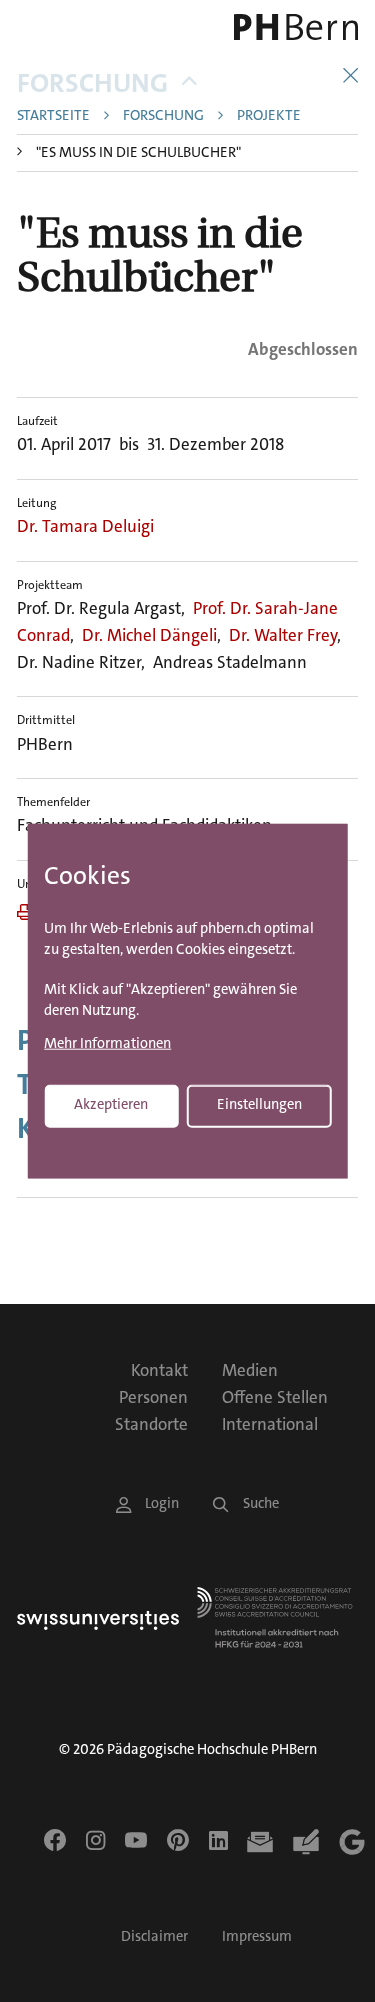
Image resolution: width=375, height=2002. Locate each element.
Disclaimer (154, 1936)
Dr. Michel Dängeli (149, 635)
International (270, 1424)
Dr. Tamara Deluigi (85, 526)
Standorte (151, 1424)
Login (162, 1503)
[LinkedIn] (218, 1840)
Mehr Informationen (107, 1044)
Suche (261, 1503)
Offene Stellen (275, 1397)
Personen (153, 1397)
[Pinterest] (178, 1840)
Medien (250, 1370)
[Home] (292, 27)
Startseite (53, 116)
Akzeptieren (111, 1104)
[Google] (352, 1842)
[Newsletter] (260, 1842)
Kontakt (159, 1370)
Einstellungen (259, 1104)
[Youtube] (136, 1840)
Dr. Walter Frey (283, 635)
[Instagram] (95, 1840)
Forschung (92, 83)
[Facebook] (55, 1840)
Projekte (269, 116)
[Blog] (306, 1842)
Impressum (257, 1936)
